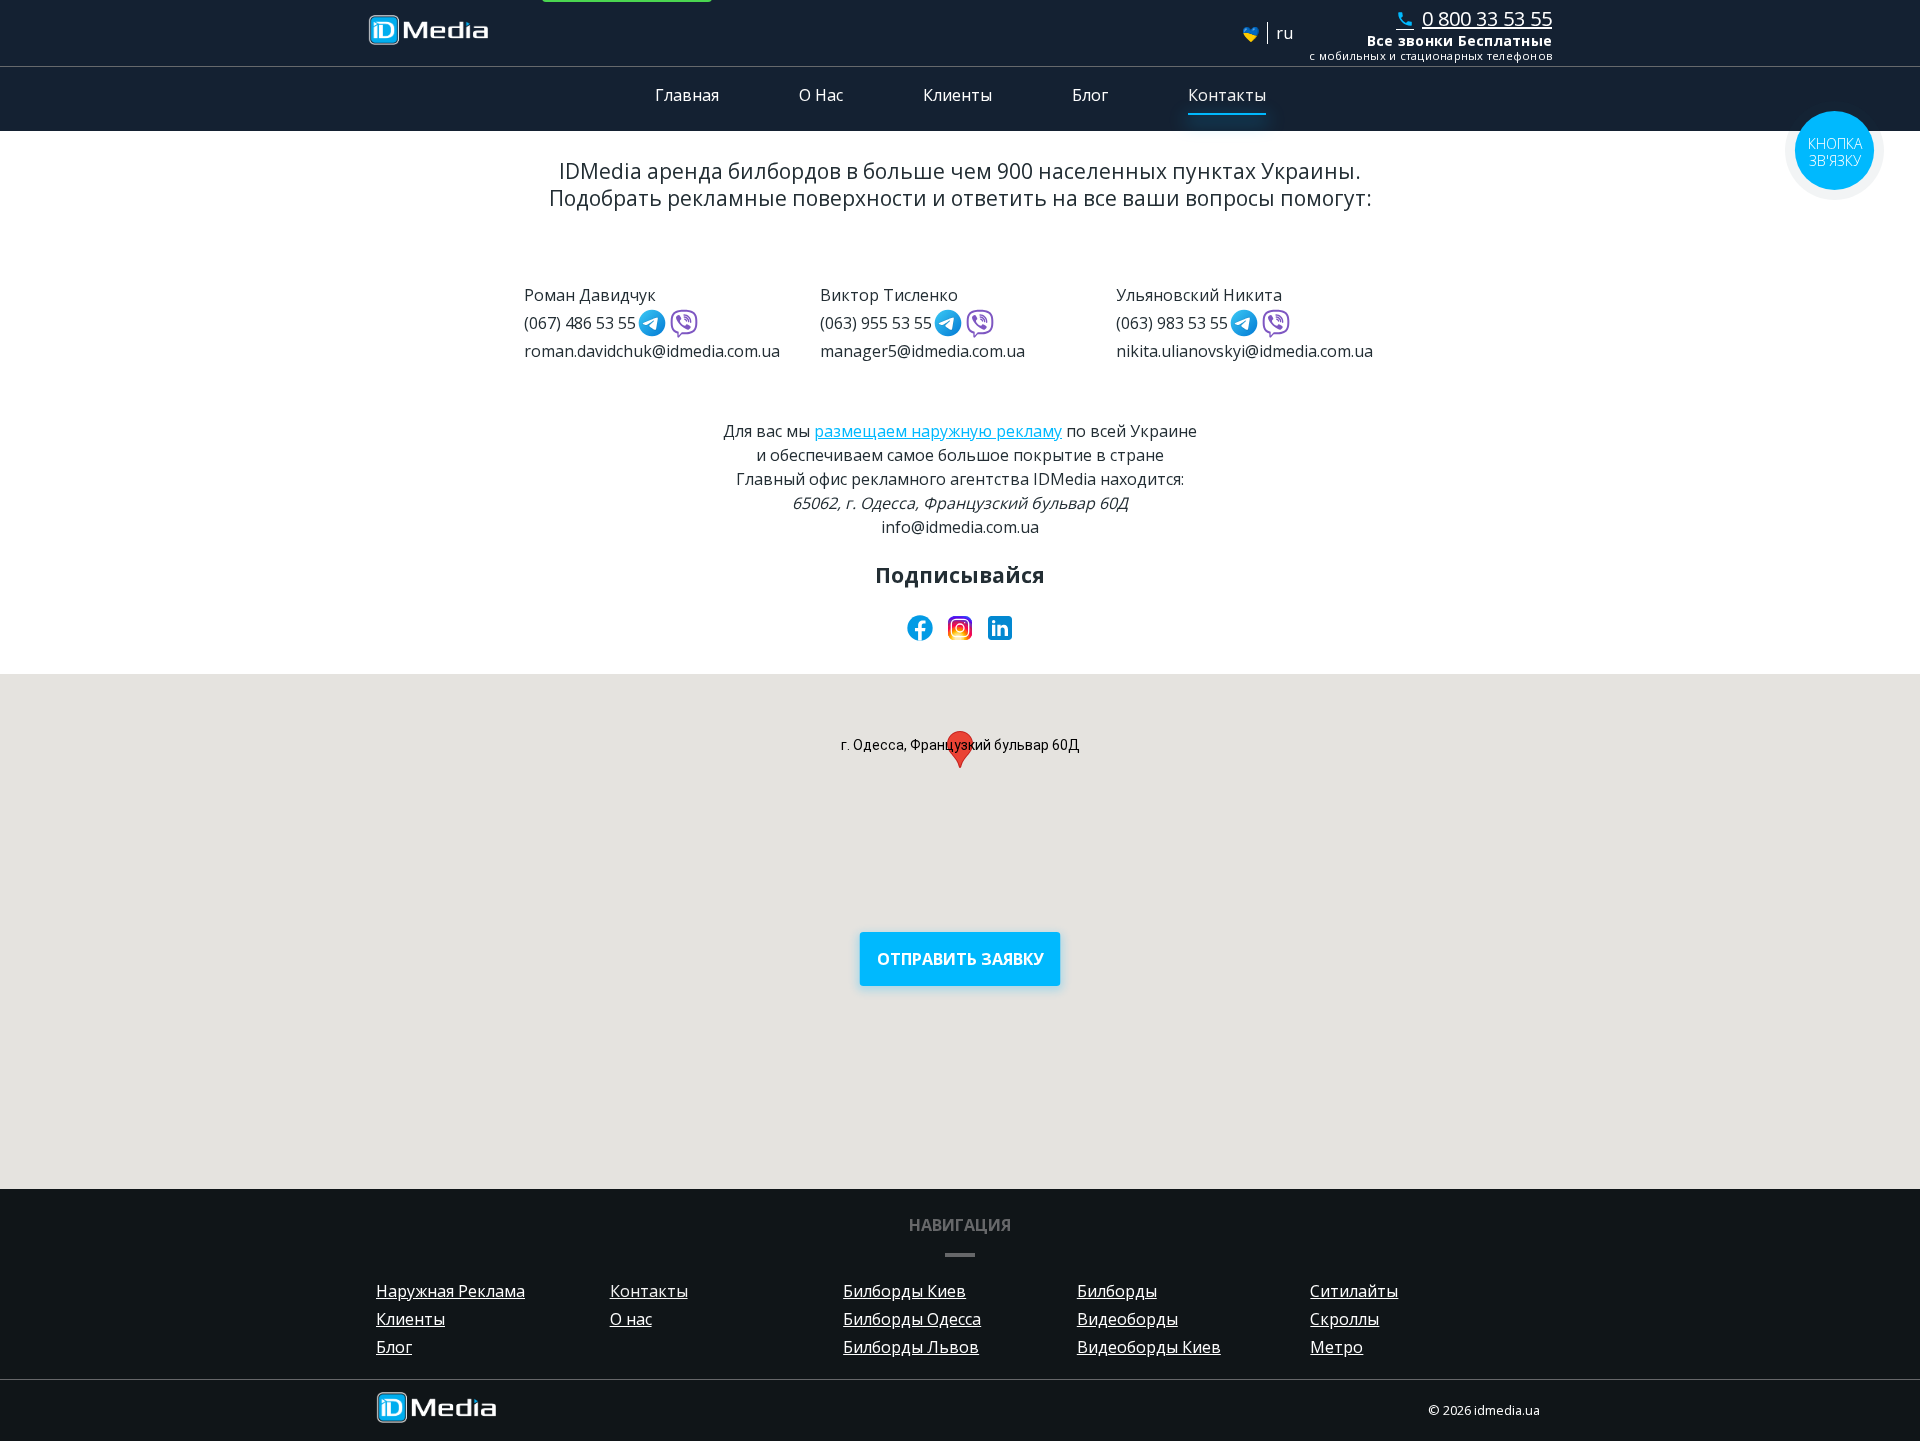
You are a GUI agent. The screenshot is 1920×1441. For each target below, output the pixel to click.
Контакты (1227, 95)
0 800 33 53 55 (1474, 18)
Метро (1336, 1347)
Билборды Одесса (912, 1319)
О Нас (821, 95)
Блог (1090, 95)
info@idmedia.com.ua (960, 527)
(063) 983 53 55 (1172, 323)
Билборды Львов (911, 1347)
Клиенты (957, 95)
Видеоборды (1127, 1319)
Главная (687, 95)
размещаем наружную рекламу (938, 431)
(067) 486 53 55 (580, 323)
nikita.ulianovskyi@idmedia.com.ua (1244, 351)
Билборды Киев (904, 1291)
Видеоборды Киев (1149, 1347)
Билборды (1117, 1291)
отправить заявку (960, 959)
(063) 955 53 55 (876, 323)
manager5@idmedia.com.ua (922, 351)
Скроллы (1344, 1319)
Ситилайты (1354, 1291)
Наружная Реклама (450, 1291)
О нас (631, 1319)
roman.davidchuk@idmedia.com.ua (652, 351)
